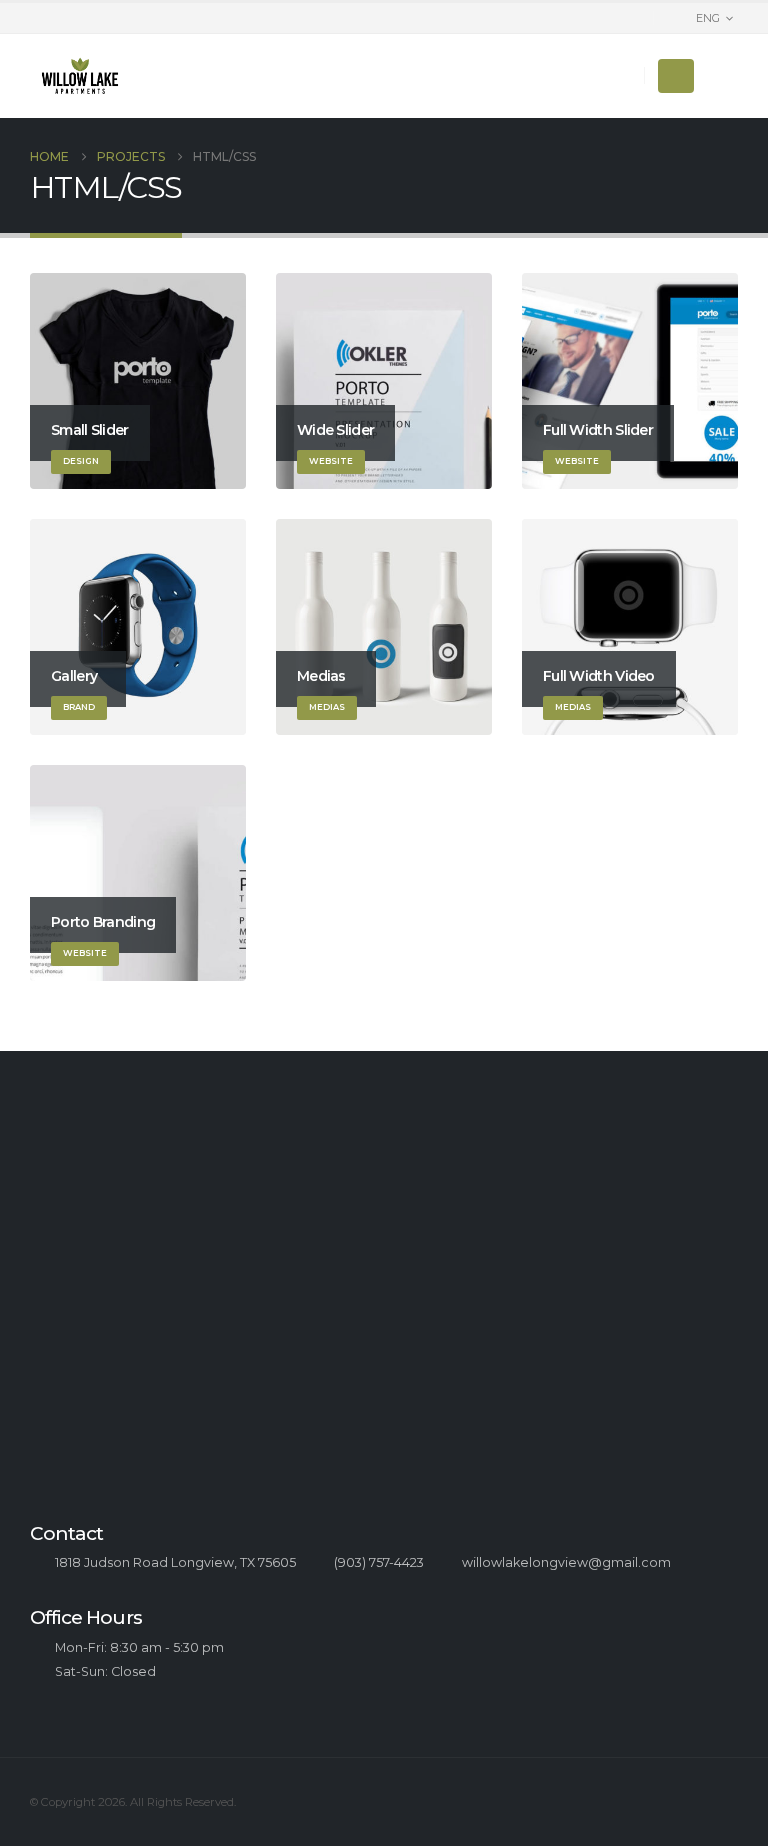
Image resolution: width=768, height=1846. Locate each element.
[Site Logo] (80, 76)
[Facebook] (723, 76)
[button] (676, 76)
